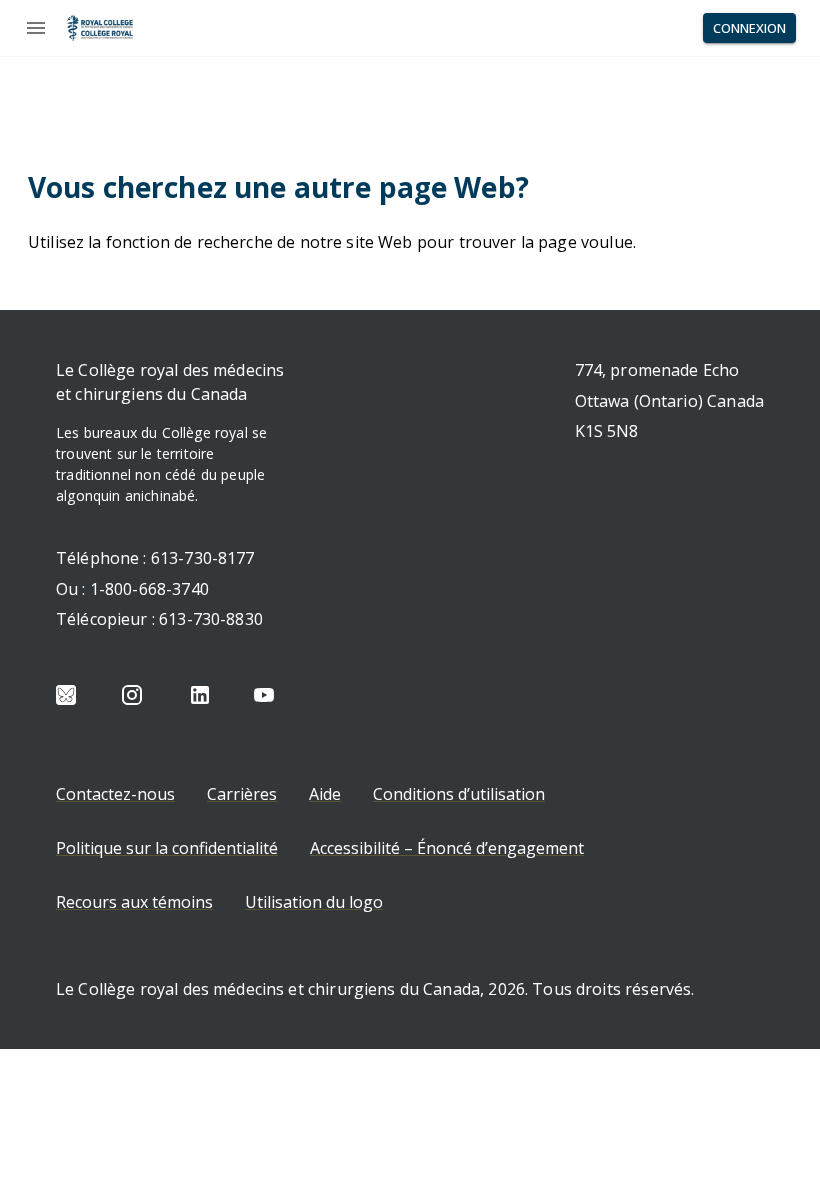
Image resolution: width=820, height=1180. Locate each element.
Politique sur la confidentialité (167, 848)
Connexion (749, 28)
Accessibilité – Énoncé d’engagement (447, 848)
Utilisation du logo (314, 902)
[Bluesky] (66, 695)
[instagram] (132, 695)
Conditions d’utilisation (459, 794)
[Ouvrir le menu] (36, 28)
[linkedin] (200, 695)
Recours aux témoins (134, 902)
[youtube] (264, 695)
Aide (325, 794)
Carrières (242, 794)
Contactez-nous (115, 794)
